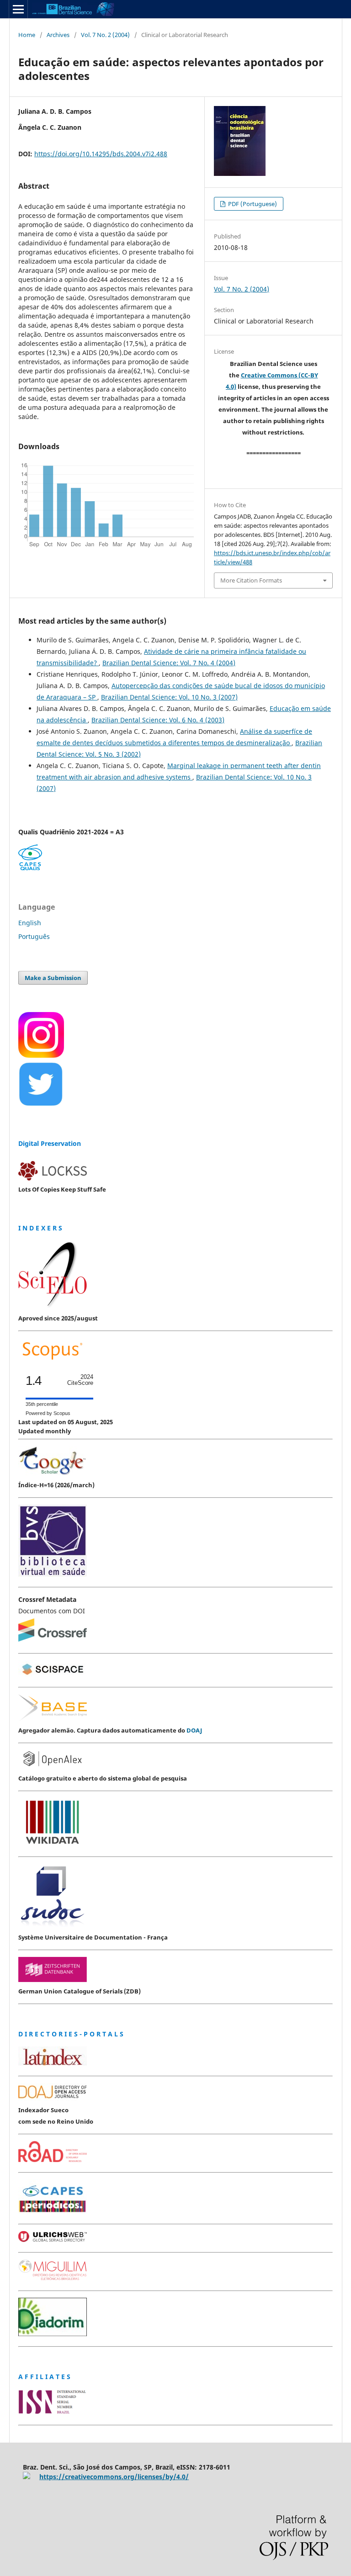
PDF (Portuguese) (252, 204)
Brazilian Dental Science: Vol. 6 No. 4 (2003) (158, 720)
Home (27, 35)
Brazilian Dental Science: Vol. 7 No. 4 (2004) (169, 663)
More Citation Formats (251, 580)
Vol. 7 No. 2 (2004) (105, 35)
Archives (58, 35)
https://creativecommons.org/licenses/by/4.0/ (114, 2477)
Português (34, 936)
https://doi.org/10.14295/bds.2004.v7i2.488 (101, 154)
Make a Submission (53, 978)
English (30, 923)
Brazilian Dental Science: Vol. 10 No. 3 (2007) (169, 697)
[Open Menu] (18, 9)
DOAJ (194, 1730)
